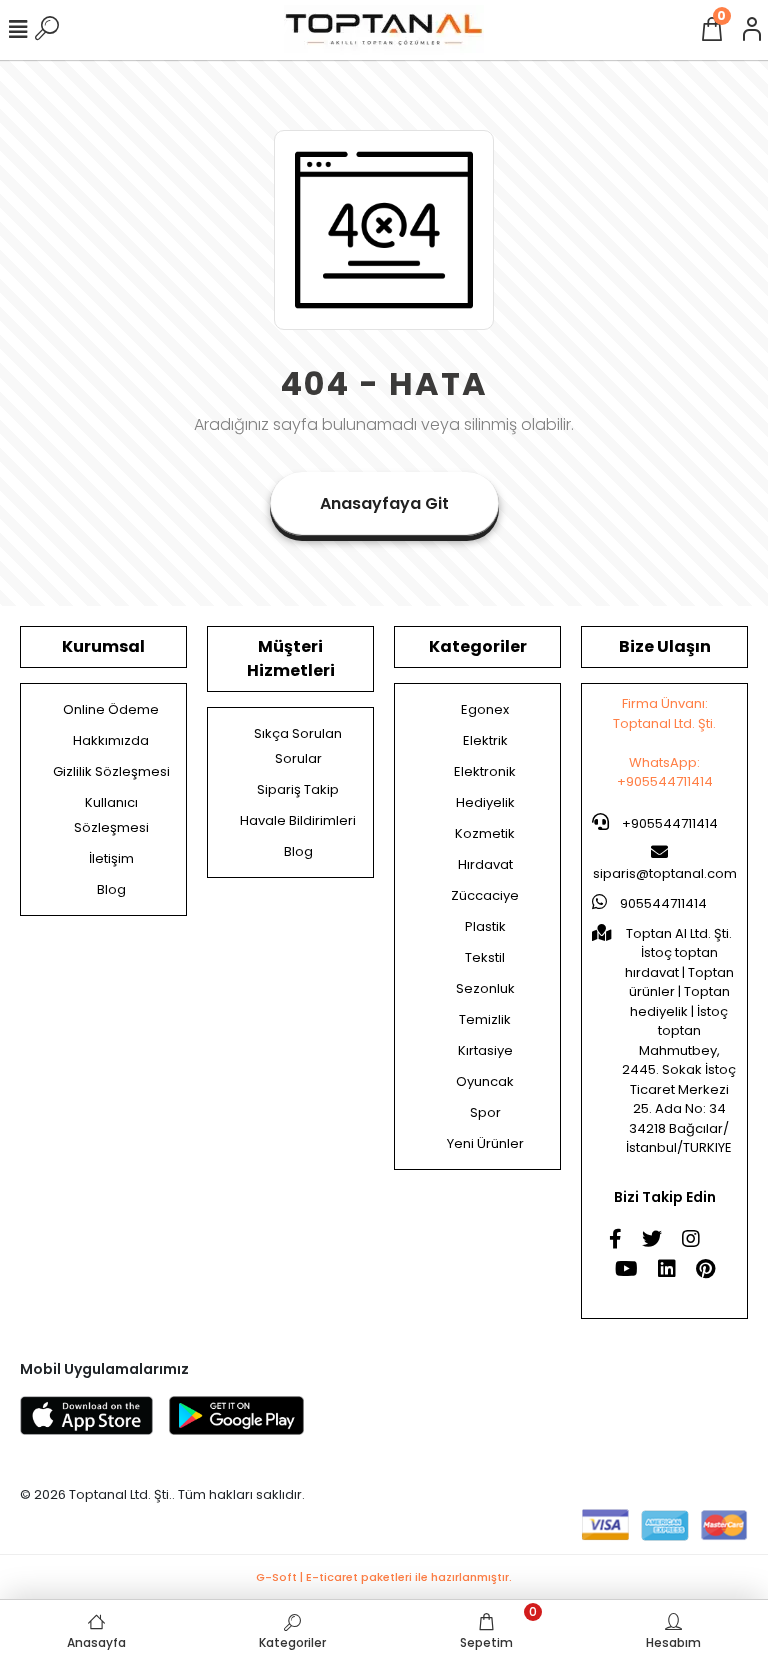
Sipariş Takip (298, 789)
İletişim (111, 858)
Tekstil (485, 957)
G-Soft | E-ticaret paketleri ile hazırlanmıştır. (384, 1577)
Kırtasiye (485, 1050)
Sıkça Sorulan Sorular (298, 746)
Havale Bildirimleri (298, 820)
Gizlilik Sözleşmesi (111, 771)
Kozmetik (485, 833)
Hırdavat (485, 864)
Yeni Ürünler (485, 1143)
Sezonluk (485, 988)
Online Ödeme (111, 709)
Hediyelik (485, 802)
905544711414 (662, 903)
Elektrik (485, 740)
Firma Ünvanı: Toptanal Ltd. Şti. (664, 713)
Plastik (485, 926)
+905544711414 (668, 823)
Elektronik (485, 771)
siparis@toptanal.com (665, 873)
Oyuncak (485, 1081)
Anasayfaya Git (384, 503)
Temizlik (485, 1019)
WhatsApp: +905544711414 (665, 772)
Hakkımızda (111, 740)
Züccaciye (485, 895)
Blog (111, 889)
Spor (485, 1112)
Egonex (485, 709)
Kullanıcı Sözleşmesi (111, 815)
